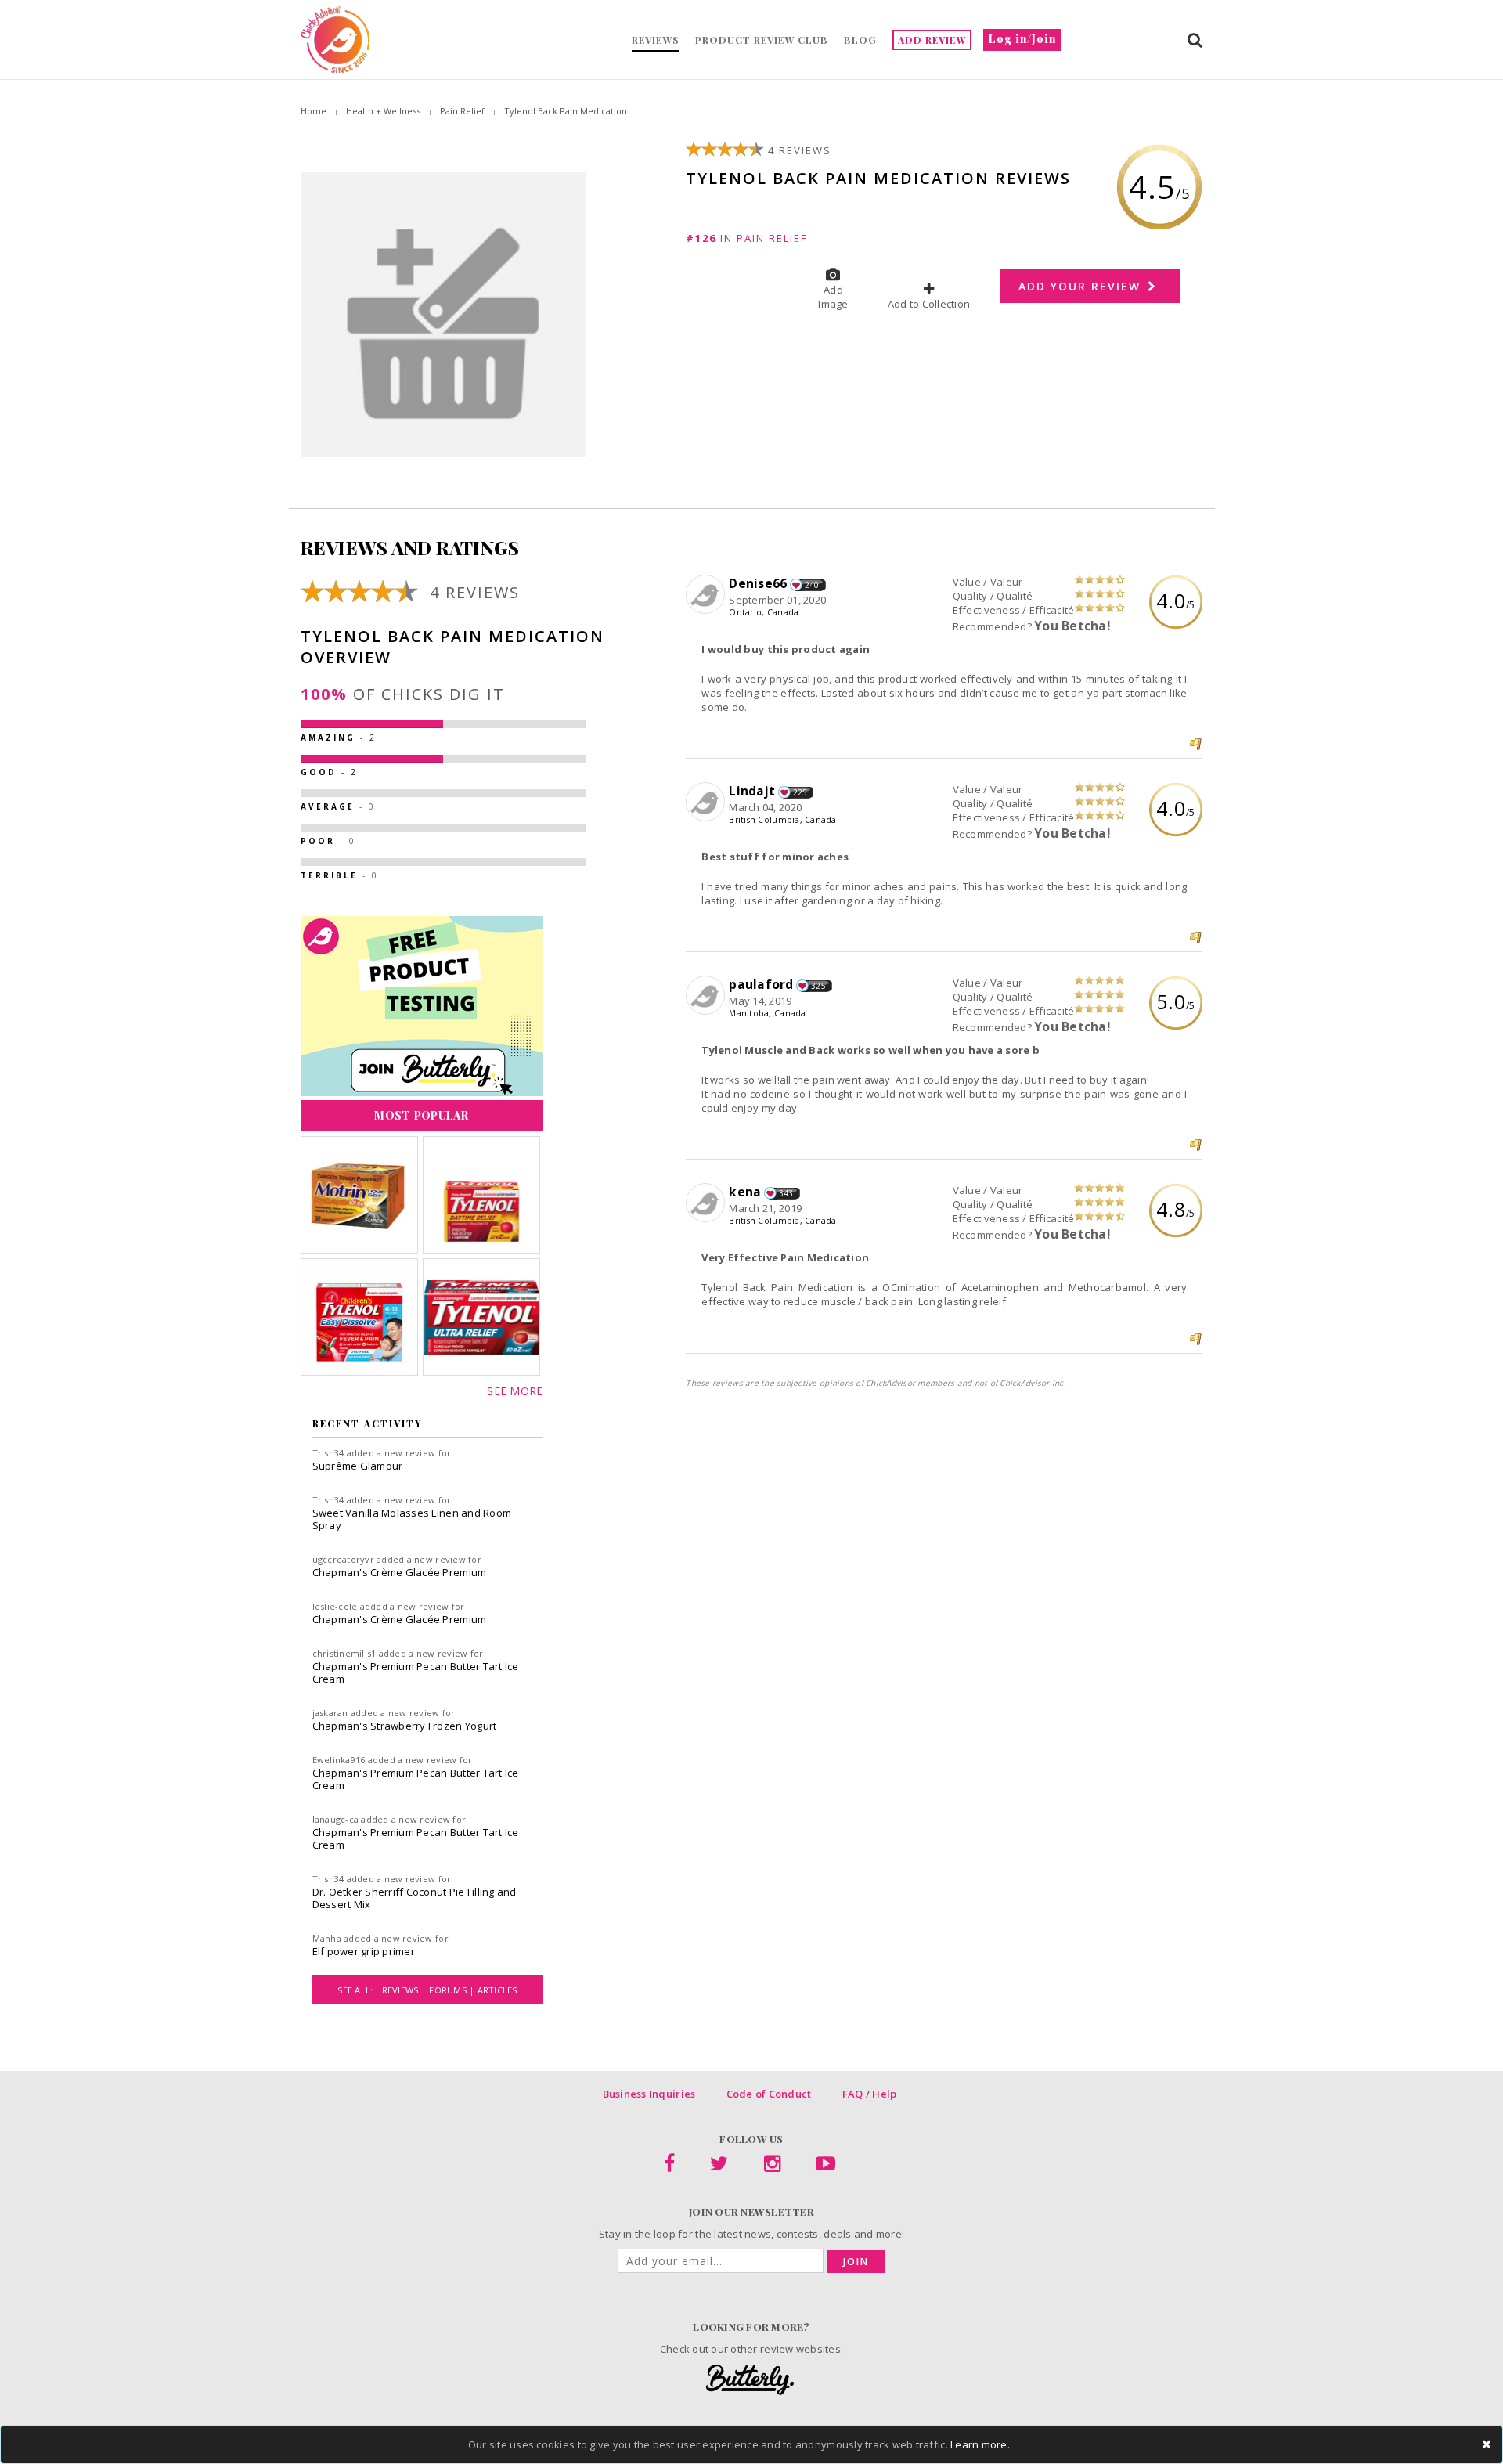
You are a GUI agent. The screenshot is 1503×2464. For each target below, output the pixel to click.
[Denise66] (707, 595)
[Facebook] (669, 2166)
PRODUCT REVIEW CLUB (762, 40)
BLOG (860, 40)
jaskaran (330, 1713)
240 (812, 585)
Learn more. (980, 2444)
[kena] (707, 1203)
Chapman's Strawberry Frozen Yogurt (405, 1726)
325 (818, 986)
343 (786, 1193)
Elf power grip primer (364, 1951)
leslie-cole (335, 1606)
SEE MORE (515, 1391)
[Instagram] (772, 2166)
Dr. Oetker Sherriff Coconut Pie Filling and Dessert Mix (414, 1898)
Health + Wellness (383, 111)
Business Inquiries (649, 2094)
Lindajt (752, 791)
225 (800, 792)
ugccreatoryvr (343, 1559)
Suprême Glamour (358, 1466)
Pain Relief (462, 111)
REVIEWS (656, 40)
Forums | (453, 1990)
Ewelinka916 (339, 1760)
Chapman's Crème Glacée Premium (400, 1572)
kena (745, 1192)
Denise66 (758, 583)
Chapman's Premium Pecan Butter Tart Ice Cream (416, 1672)
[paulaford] (707, 996)
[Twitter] (719, 2166)
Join (856, 2262)
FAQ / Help (870, 2094)
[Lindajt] (707, 803)
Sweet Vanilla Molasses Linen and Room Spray (412, 1519)
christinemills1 (344, 1653)
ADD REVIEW (932, 40)
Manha (327, 1938)
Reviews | (406, 1990)
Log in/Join (1022, 39)
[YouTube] (825, 2166)
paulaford (761, 984)
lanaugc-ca (336, 1819)
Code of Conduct (769, 2094)
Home (314, 111)
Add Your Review (1082, 286)
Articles (497, 1990)
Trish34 (328, 1453)
